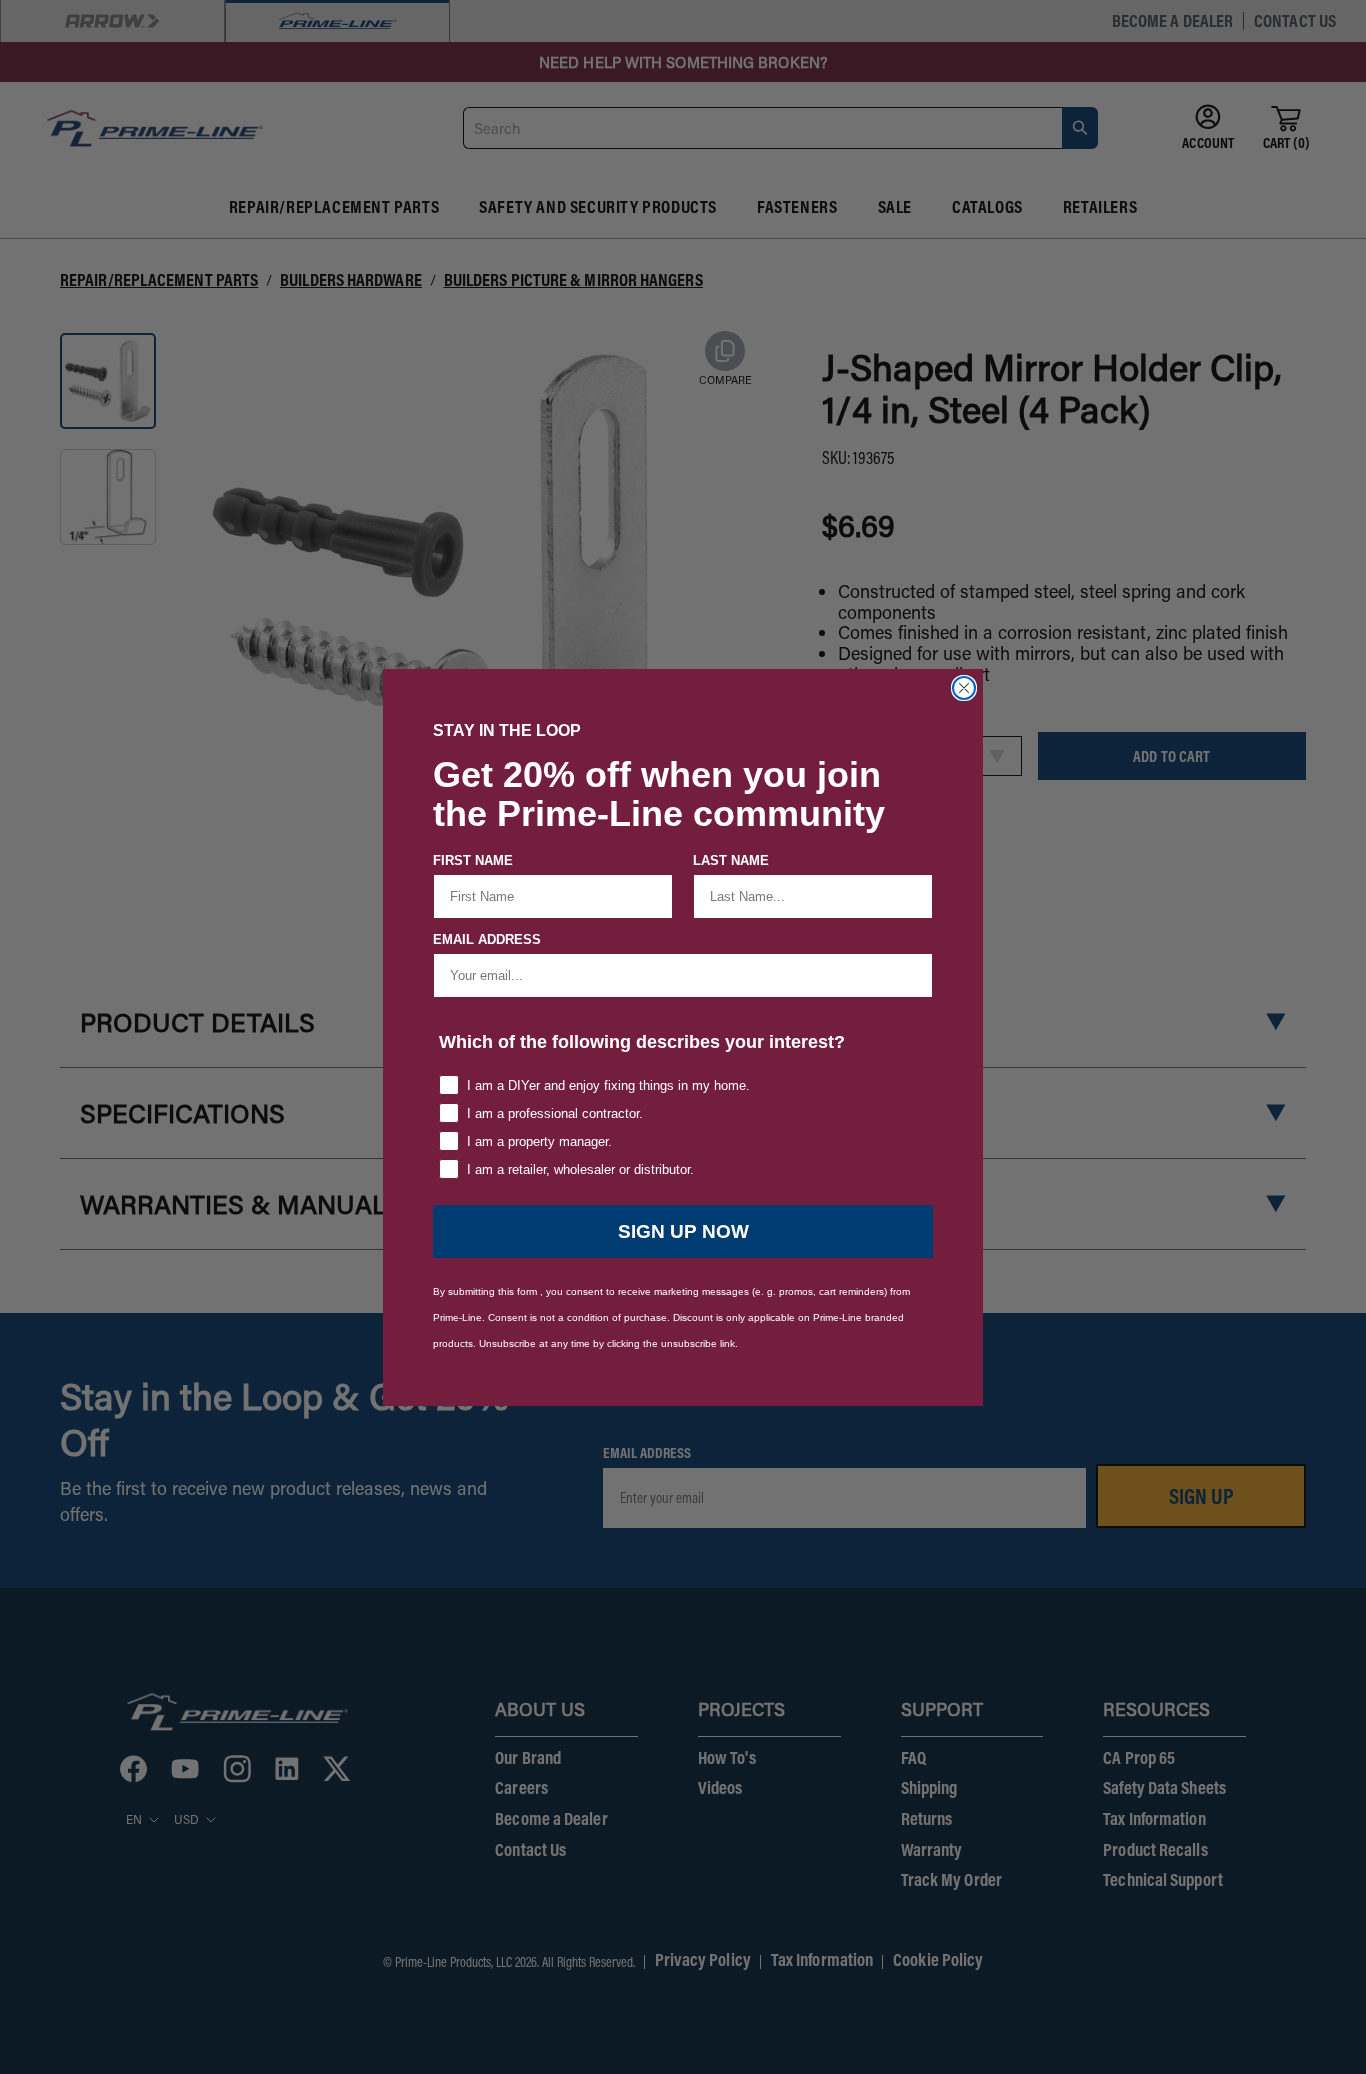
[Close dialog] (964, 688)
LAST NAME (731, 860)
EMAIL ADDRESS (487, 939)
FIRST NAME (473, 860)
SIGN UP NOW (683, 1231)
